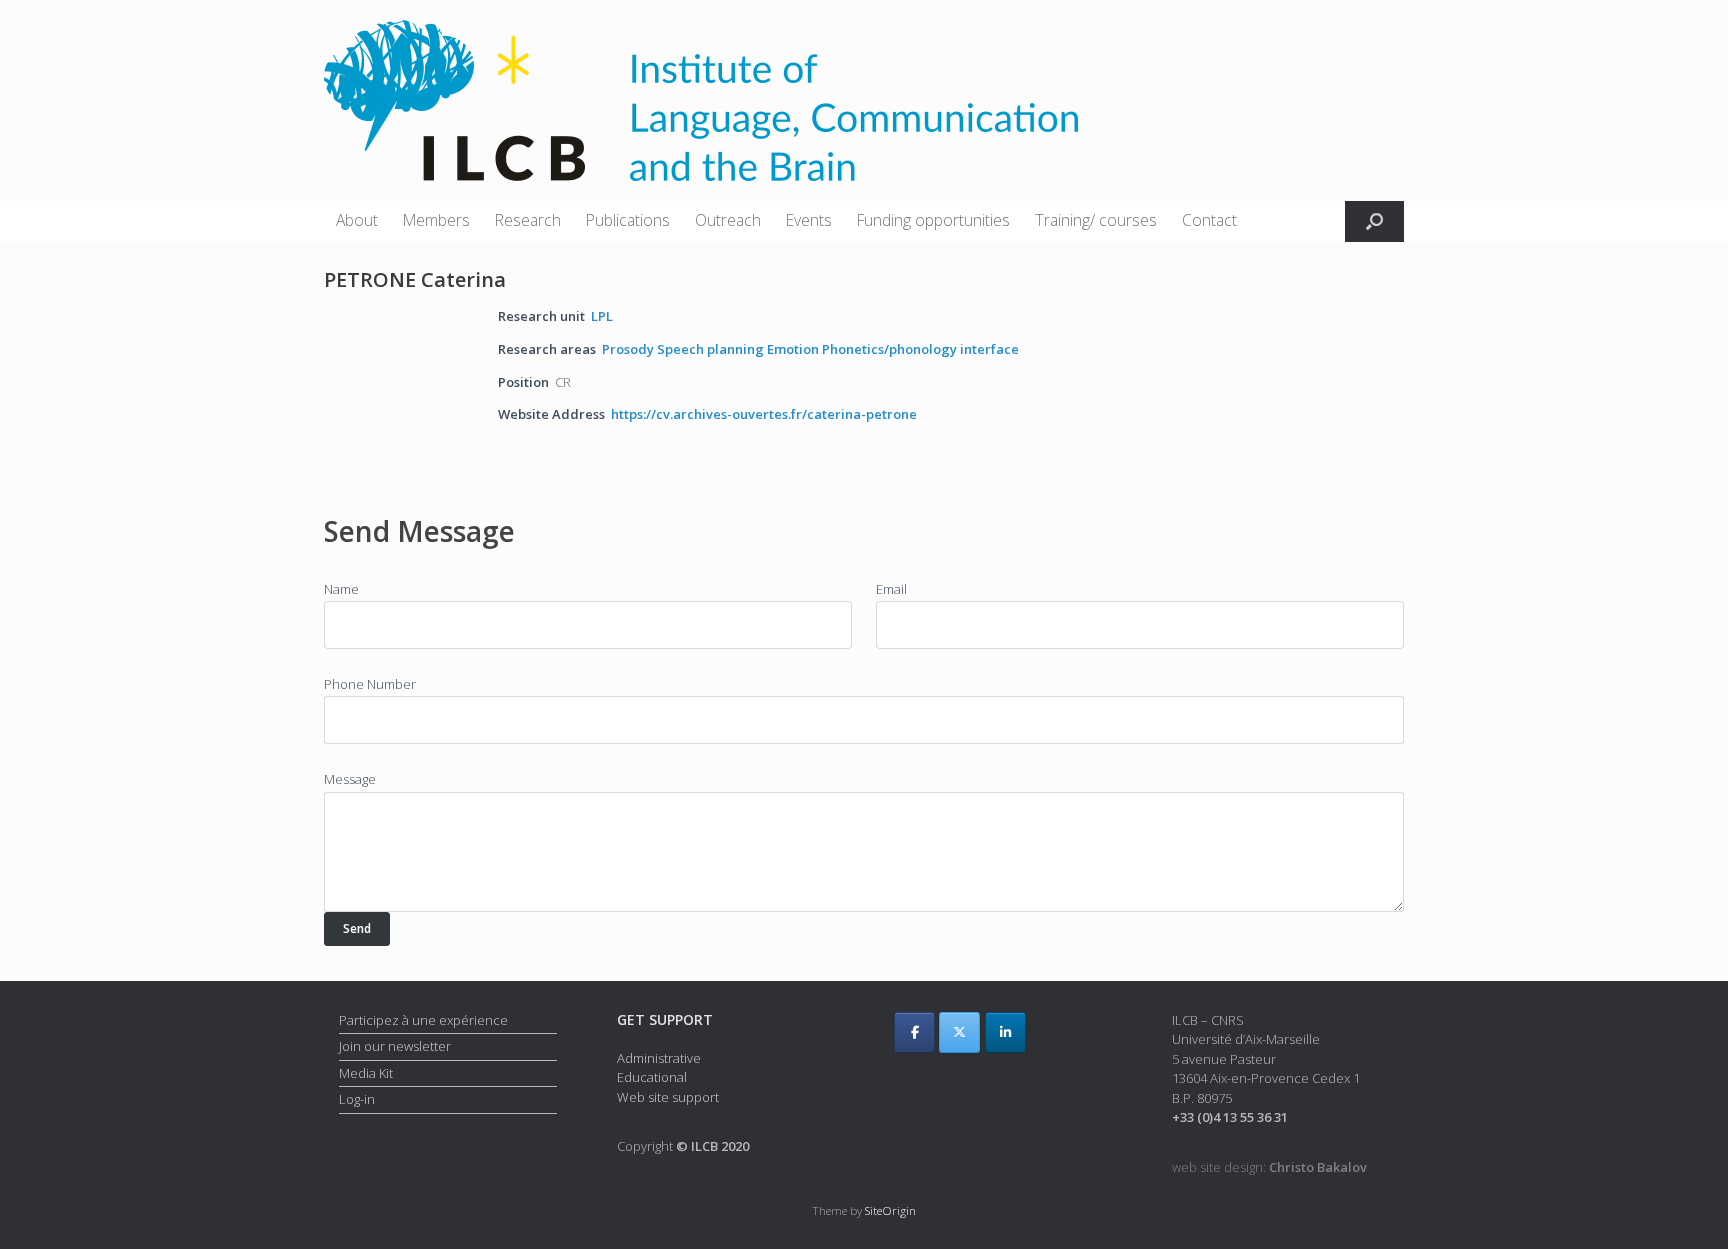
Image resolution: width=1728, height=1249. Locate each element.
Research (528, 220)
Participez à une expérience (423, 1020)
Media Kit (366, 1073)
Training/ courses (1096, 220)
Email (891, 589)
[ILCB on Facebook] (914, 1032)
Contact (1209, 220)
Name (341, 589)
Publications (628, 220)
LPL (602, 316)
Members (436, 220)
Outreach (728, 220)
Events (809, 220)
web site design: (1269, 1167)
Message (350, 779)
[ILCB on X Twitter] (959, 1032)
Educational (652, 1077)
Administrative (659, 1058)
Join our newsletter (395, 1046)
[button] (1374, 221)
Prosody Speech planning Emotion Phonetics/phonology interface (810, 349)
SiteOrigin (890, 1210)
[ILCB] (701, 100)
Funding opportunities (933, 220)
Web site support (668, 1097)
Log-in (357, 1099)
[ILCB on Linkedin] (1005, 1032)
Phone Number (370, 684)
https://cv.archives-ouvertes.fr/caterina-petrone (764, 414)
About (357, 220)
